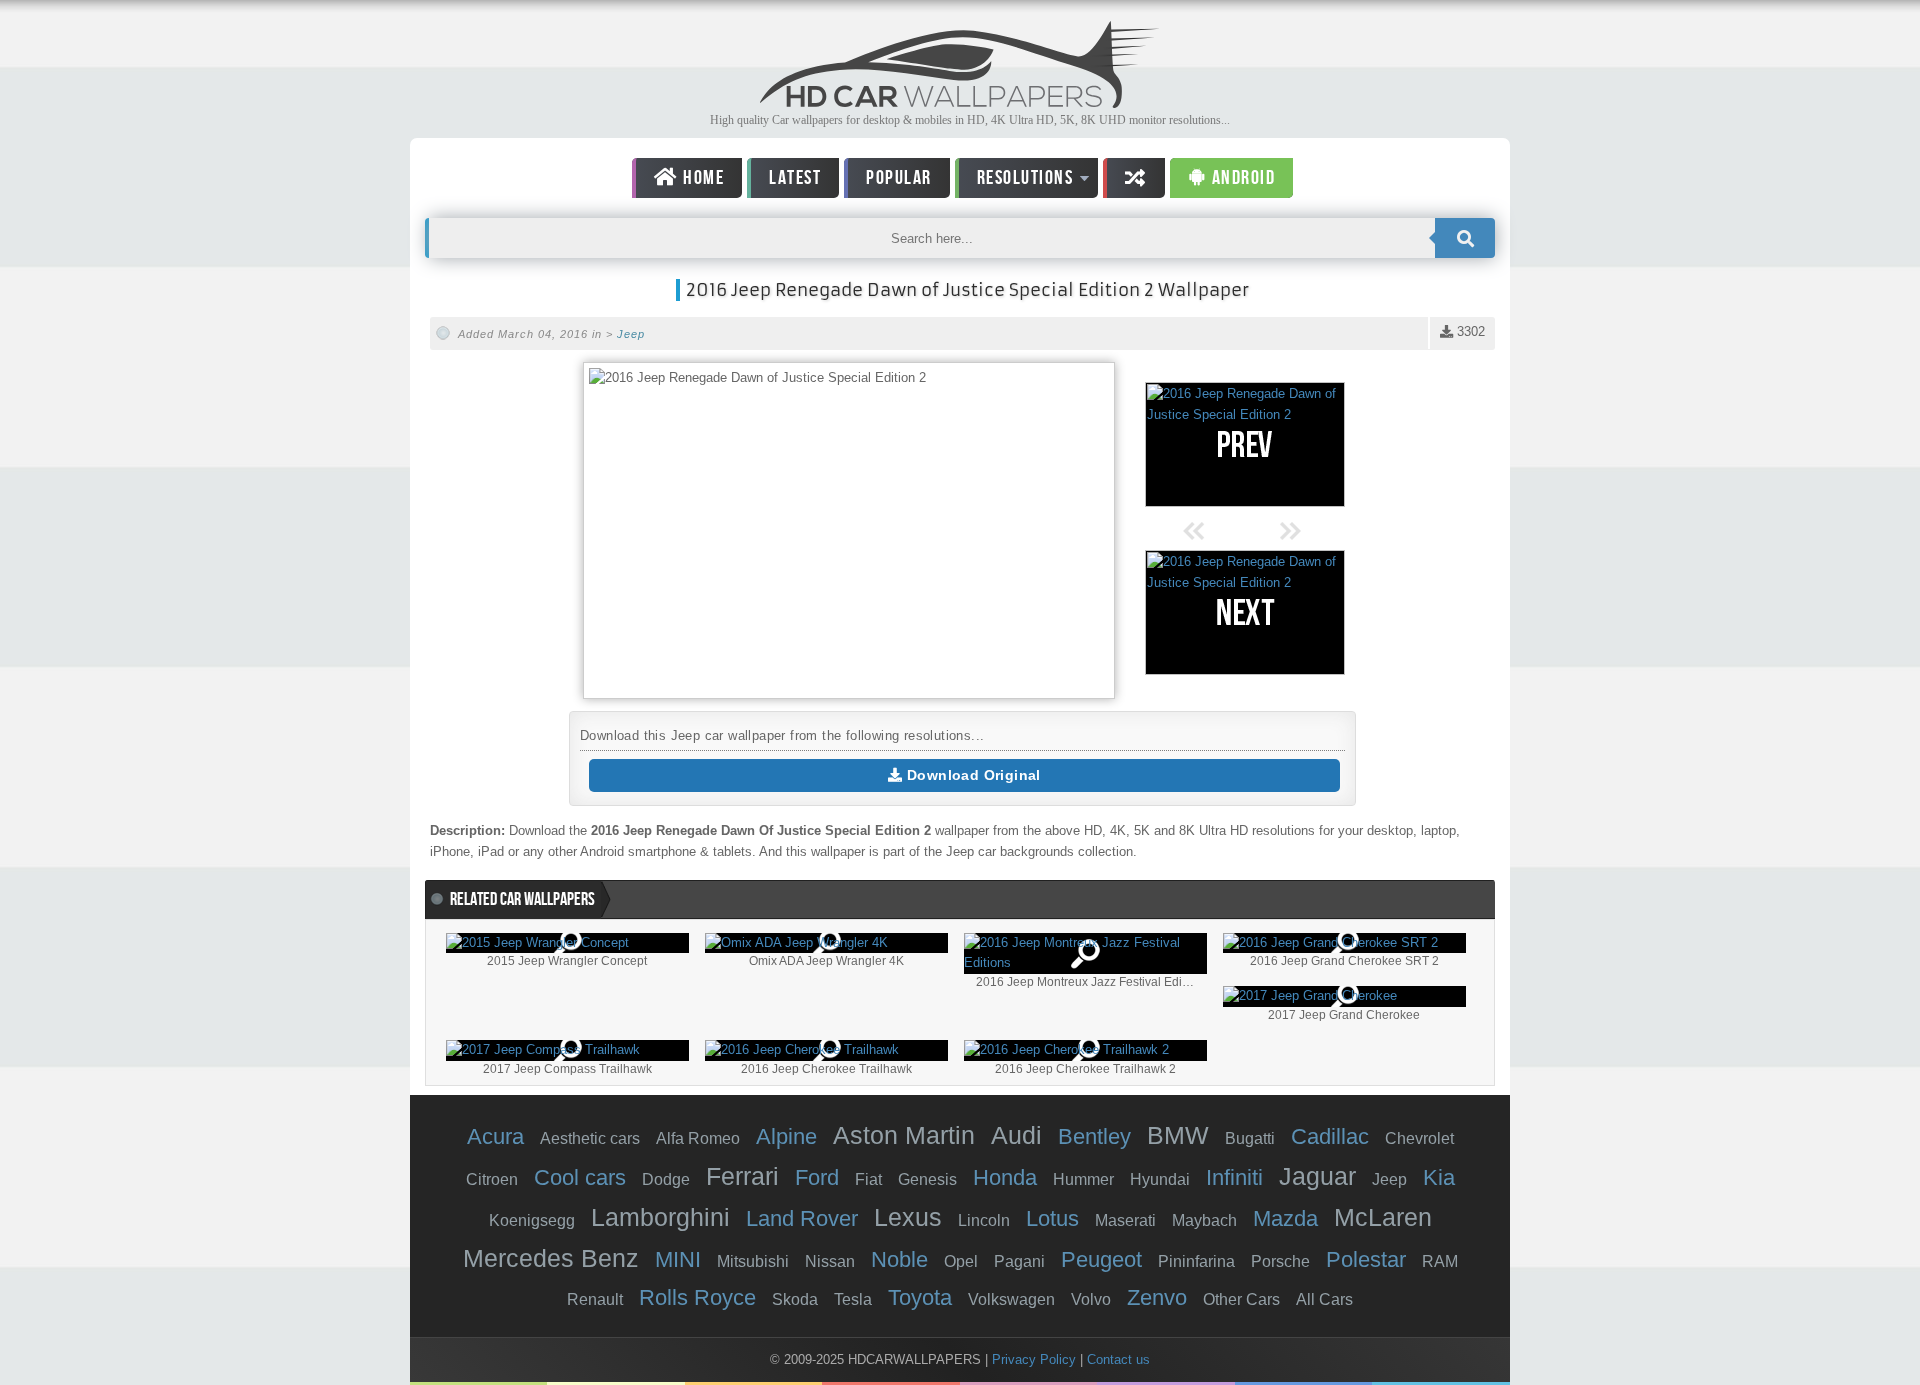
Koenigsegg (532, 1220)
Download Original (972, 775)
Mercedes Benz (551, 1258)
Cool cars (580, 1177)
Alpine (786, 1136)
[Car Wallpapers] (960, 102)
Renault (595, 1299)
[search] (1465, 238)
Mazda (1285, 1218)
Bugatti (1250, 1138)
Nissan (830, 1261)
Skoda (795, 1299)
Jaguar (1317, 1176)
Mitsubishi (753, 1261)
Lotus (1052, 1218)
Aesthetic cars (590, 1138)
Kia (1439, 1177)
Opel (961, 1261)
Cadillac (1330, 1136)
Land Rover (802, 1218)
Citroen (492, 1179)
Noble (899, 1259)
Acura (495, 1136)
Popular (899, 178)
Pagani (1019, 1261)
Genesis (927, 1179)
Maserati (1125, 1220)
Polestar (1366, 1259)
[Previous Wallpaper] (1245, 444)
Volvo (1091, 1299)
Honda (1005, 1177)
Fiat (868, 1179)
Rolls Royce (697, 1297)
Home (702, 178)
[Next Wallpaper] (1245, 612)
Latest (795, 178)
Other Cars (1241, 1299)
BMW (1178, 1135)
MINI (678, 1259)
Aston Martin (904, 1135)
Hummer (1083, 1179)
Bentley (1094, 1136)
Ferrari (742, 1176)
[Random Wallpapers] (1134, 178)
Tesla (853, 1299)
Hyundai (1160, 1179)
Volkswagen (1011, 1299)
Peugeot (1101, 1259)
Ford (817, 1177)
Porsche (1280, 1261)
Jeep (631, 334)
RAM (1440, 1261)
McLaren (1383, 1217)
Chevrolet (1419, 1138)
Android (1241, 178)
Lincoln (984, 1220)
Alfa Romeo (698, 1138)
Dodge (666, 1179)
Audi (1016, 1135)
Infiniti (1234, 1177)
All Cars (1324, 1299)
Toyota (920, 1297)
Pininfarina (1196, 1261)
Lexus (908, 1217)
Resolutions (1014, 181)
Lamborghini (660, 1217)
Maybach (1204, 1220)
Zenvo (1157, 1297)
